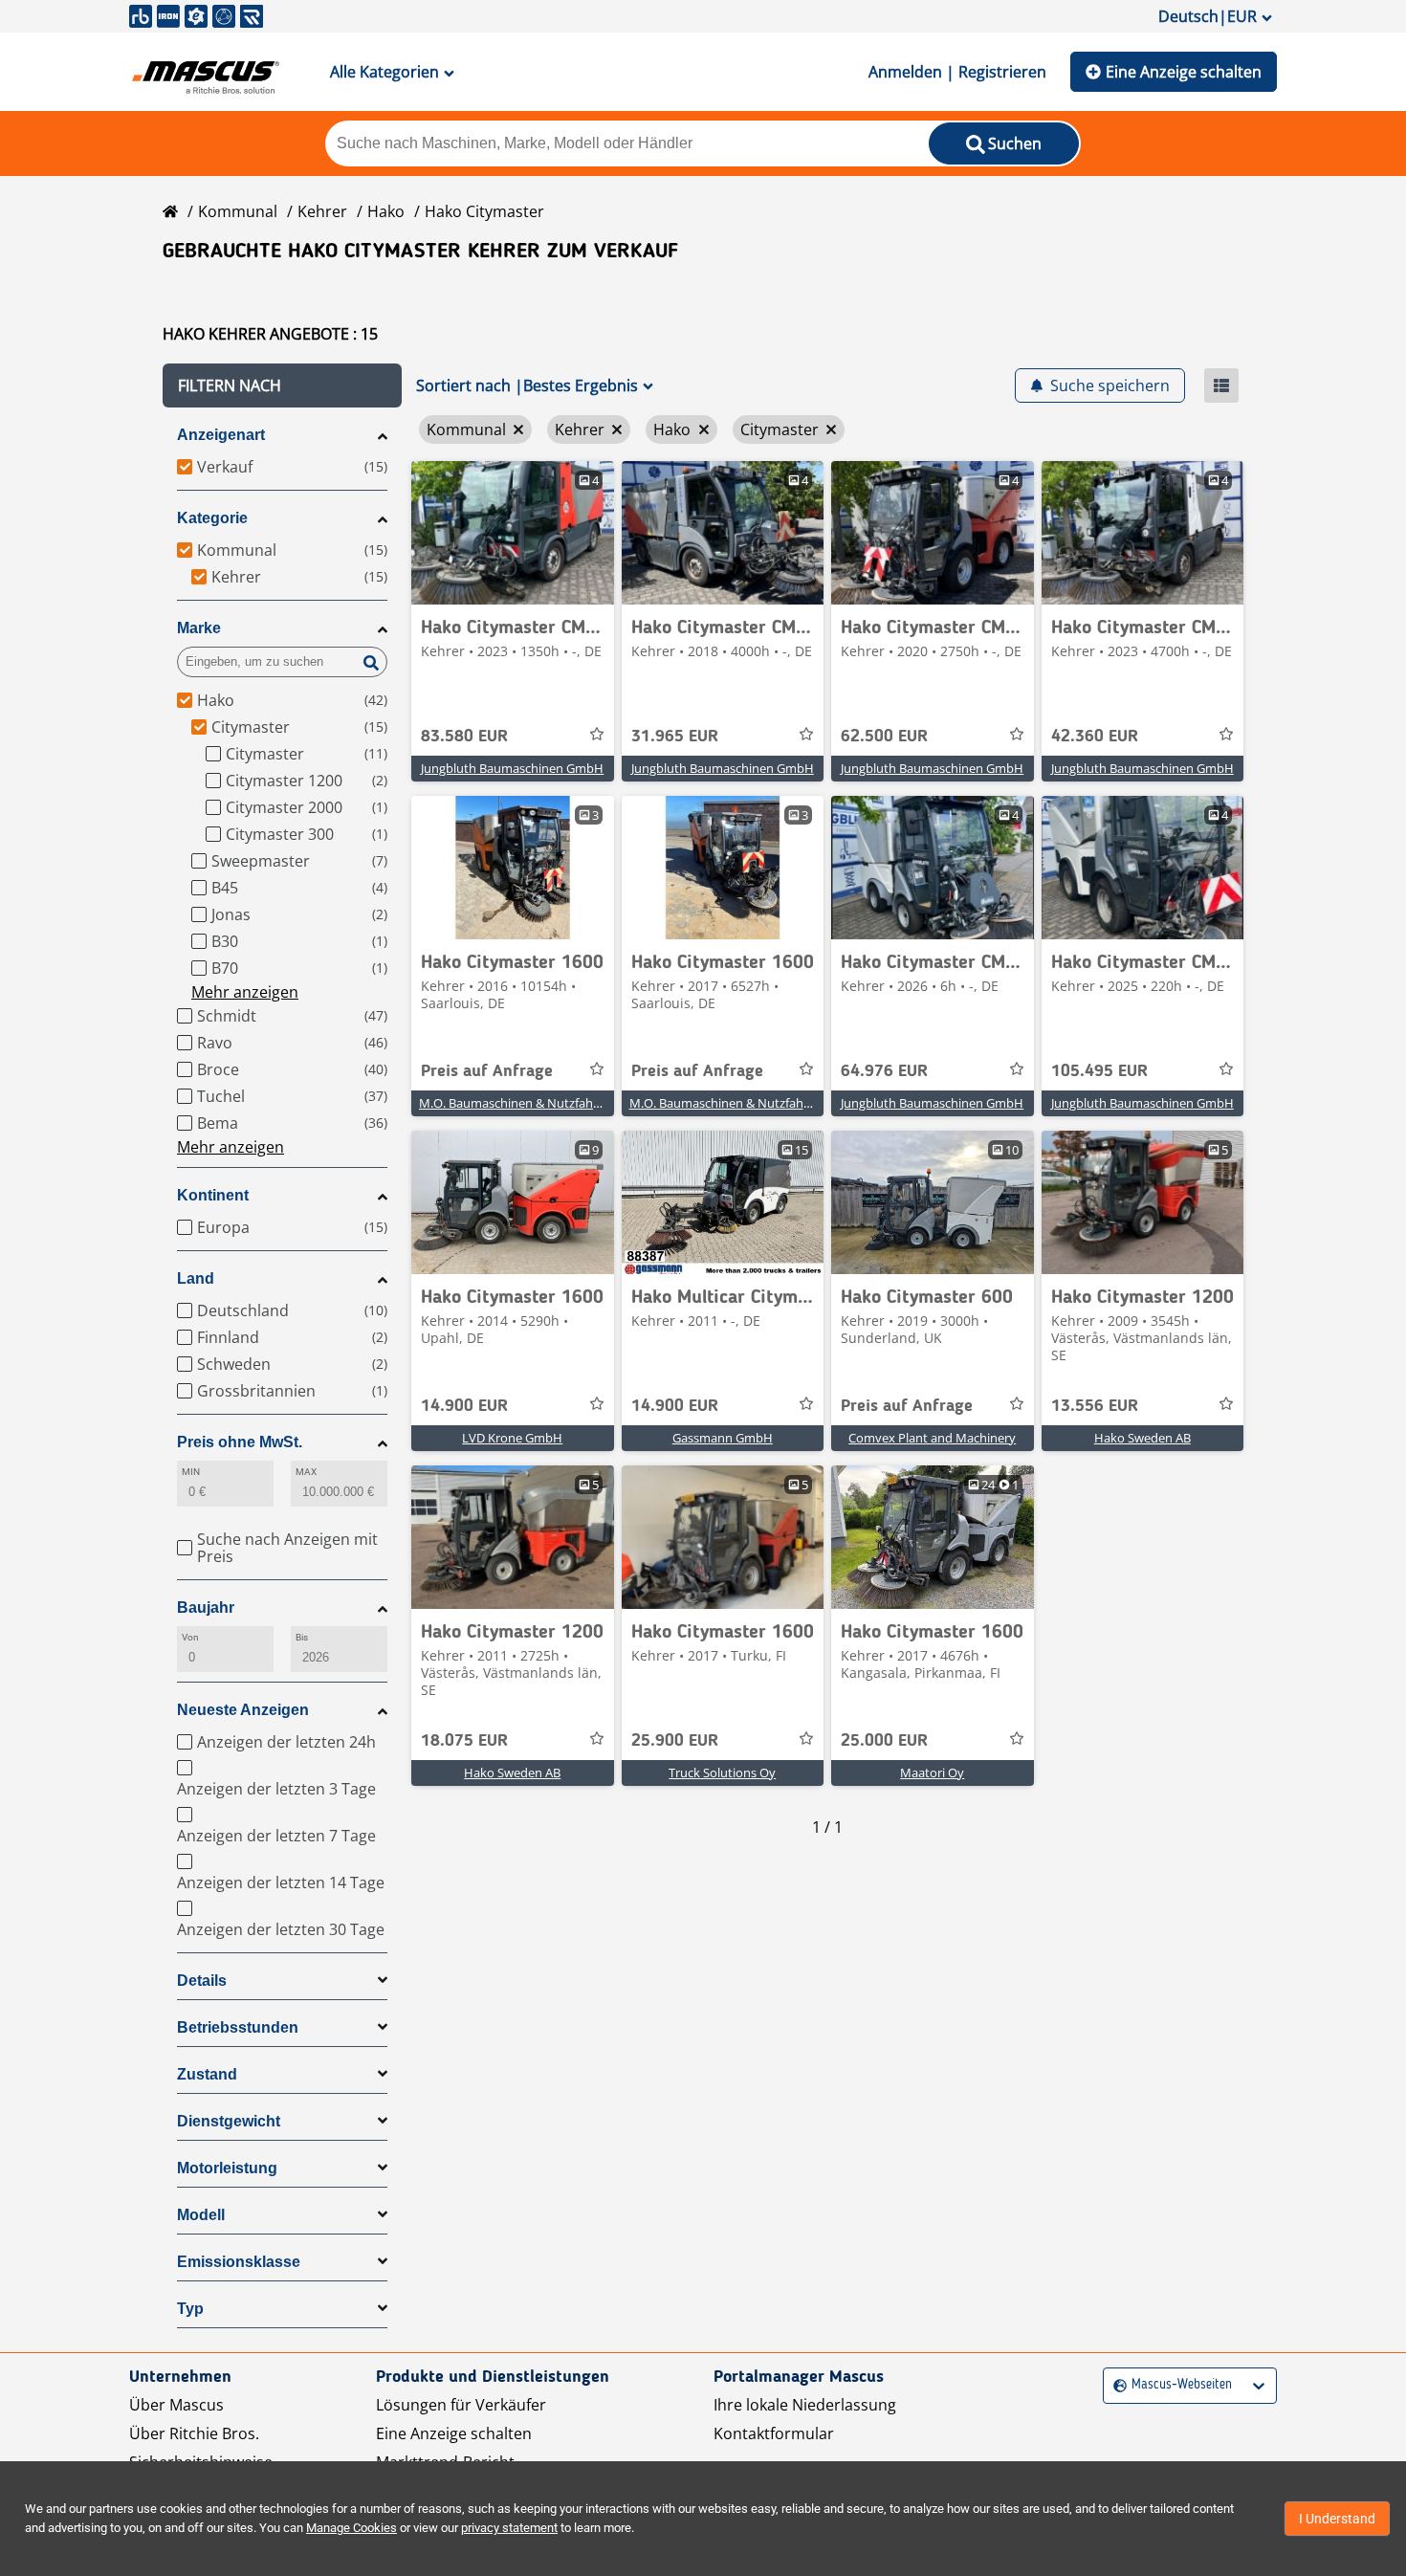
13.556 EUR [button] (1095, 1406)
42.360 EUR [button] (1095, 737)
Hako (386, 211)
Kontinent (213, 1195)
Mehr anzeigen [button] (245, 992)
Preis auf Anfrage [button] (487, 1071)
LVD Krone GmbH (512, 1438)
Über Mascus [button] (176, 2405)
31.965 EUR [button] (675, 737)
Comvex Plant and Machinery (932, 1438)
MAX (306, 1472)
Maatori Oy (932, 1772)
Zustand (207, 2074)
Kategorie (212, 518)
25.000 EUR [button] (884, 1741)
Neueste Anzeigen (243, 1710)
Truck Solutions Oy (722, 1772)
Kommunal (238, 211)
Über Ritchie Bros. (194, 2433)
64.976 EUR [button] (884, 1071)
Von (190, 1637)
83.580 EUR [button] (464, 737)
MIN (191, 1472)
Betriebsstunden (238, 2027)
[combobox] (1116, 2385)
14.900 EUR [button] (464, 1406)
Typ (190, 2309)
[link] (513, 533)
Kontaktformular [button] (774, 2433)
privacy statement (509, 2528)
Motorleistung (227, 2168)
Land (196, 1278)
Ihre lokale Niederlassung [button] (805, 2405)
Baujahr (206, 1607)
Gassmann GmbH (723, 1438)
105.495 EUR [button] (1099, 1071)
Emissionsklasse (239, 2262)
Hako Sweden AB (1142, 1438)
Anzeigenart (221, 435)
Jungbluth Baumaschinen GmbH (512, 768)
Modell (201, 2215)
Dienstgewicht (229, 2121)
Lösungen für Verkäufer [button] (461, 2405)
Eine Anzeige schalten (1184, 72)
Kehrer (322, 211)
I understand (1337, 2519)
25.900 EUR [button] (675, 1741)
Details (202, 1981)
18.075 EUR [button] (464, 1741)
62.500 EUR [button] (884, 737)
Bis (302, 1637)
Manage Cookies (351, 2528)
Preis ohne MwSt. (240, 1442)
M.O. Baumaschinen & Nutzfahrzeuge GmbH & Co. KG (571, 1103)
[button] (282, 385)
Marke (199, 628)
